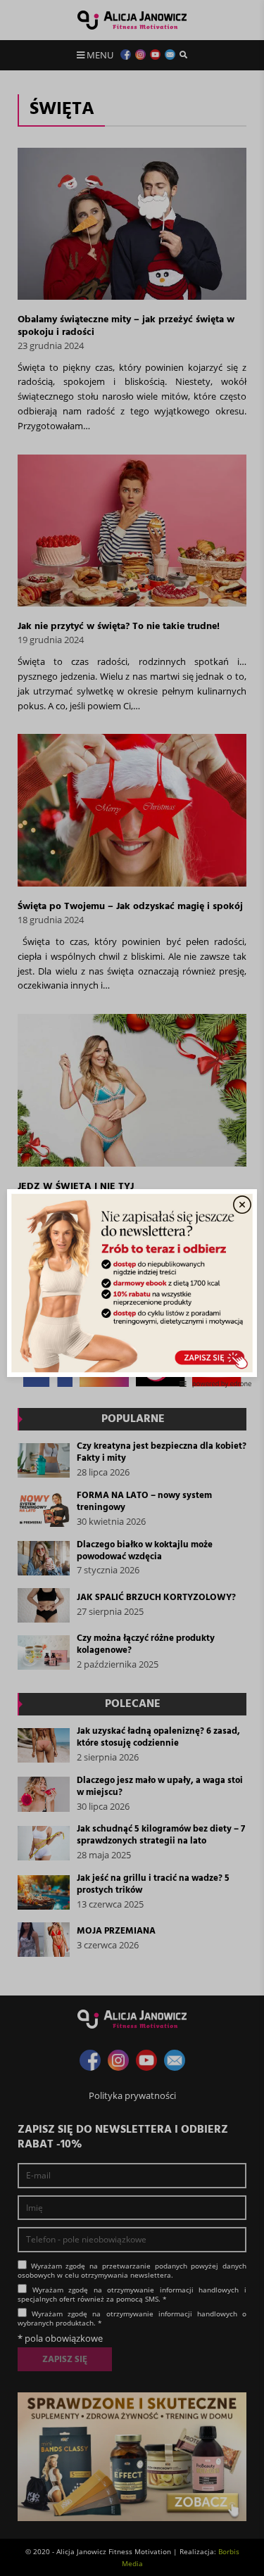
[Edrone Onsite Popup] (132, 1288)
